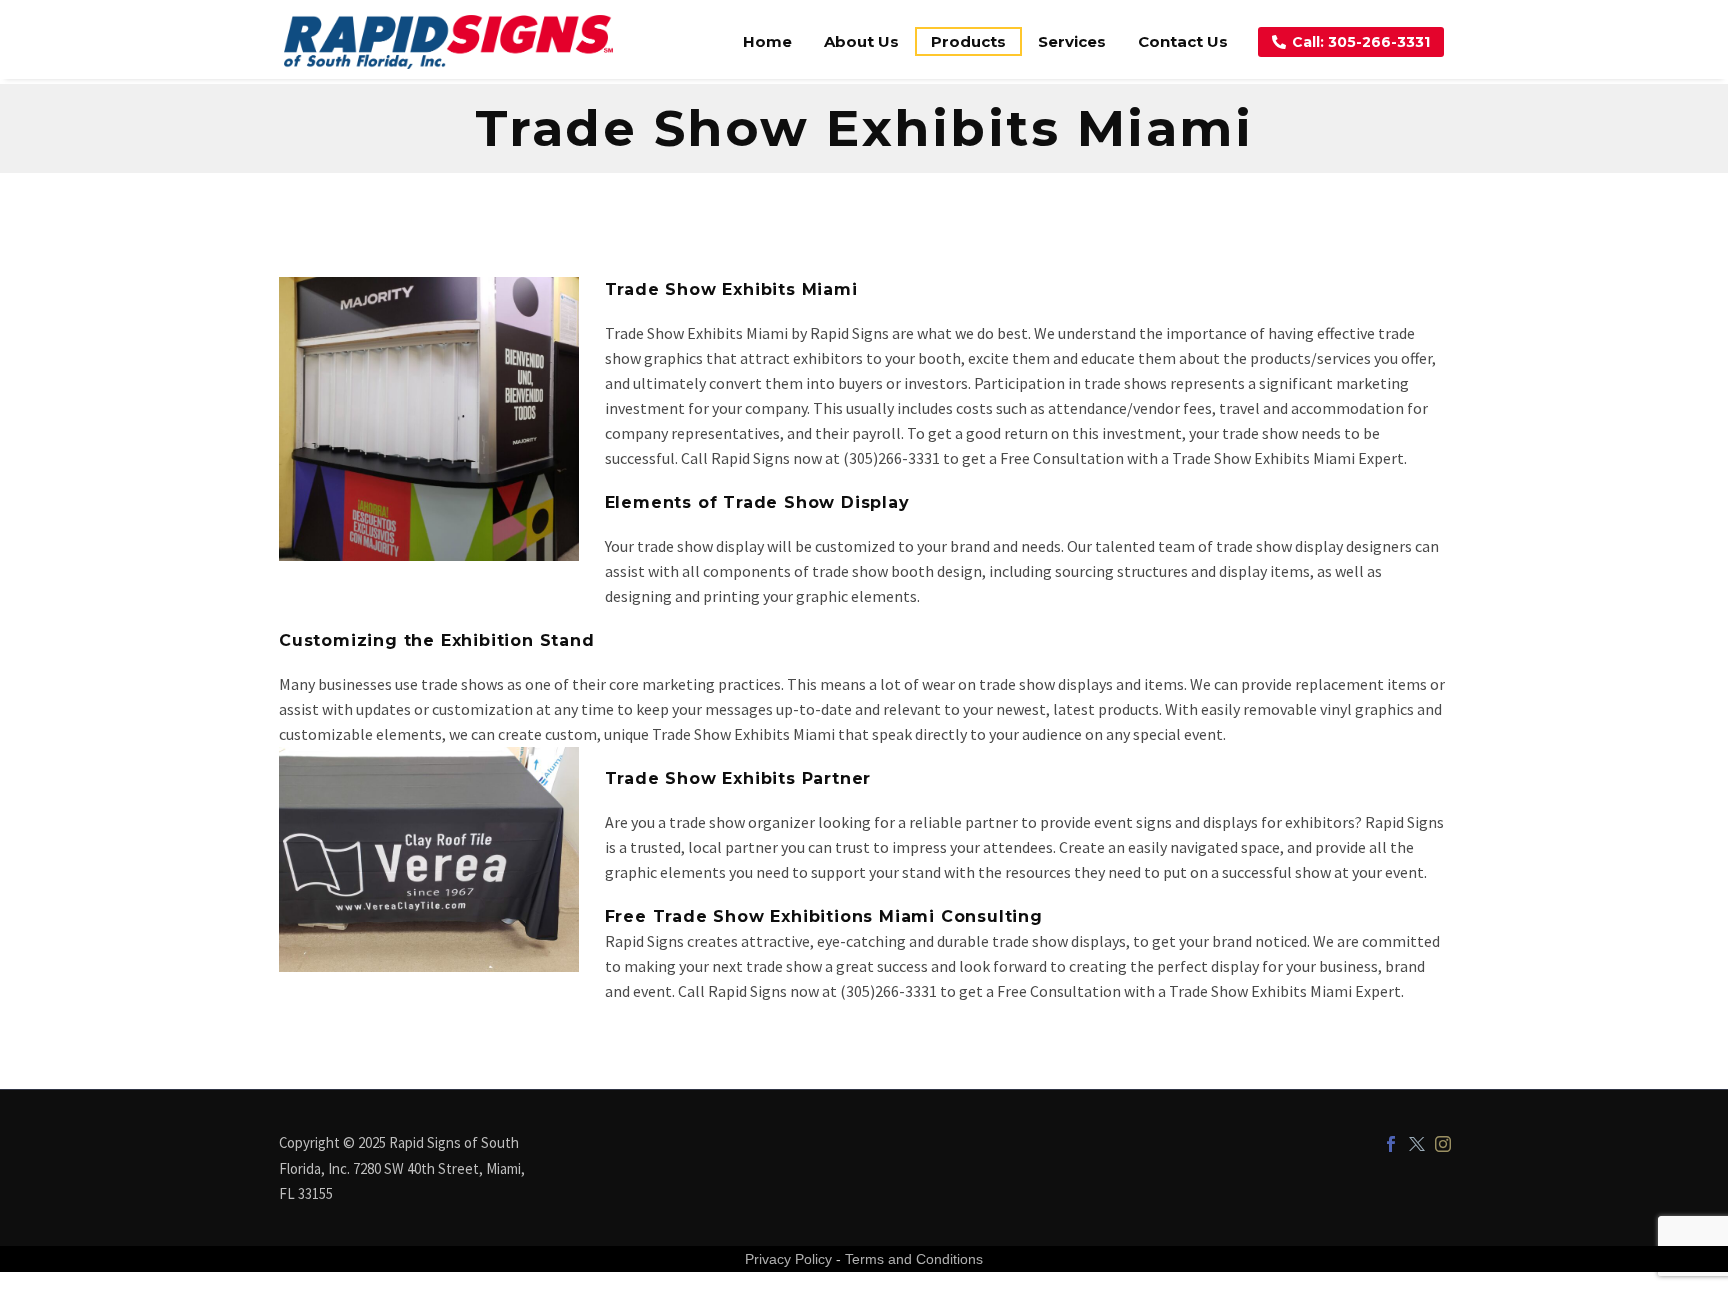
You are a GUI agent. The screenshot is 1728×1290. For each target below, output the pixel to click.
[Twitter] (1417, 1144)
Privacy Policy (788, 1259)
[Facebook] (1391, 1144)
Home (767, 41)
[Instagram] (1443, 1144)
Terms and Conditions (914, 1259)
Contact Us (1183, 41)
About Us (861, 41)
